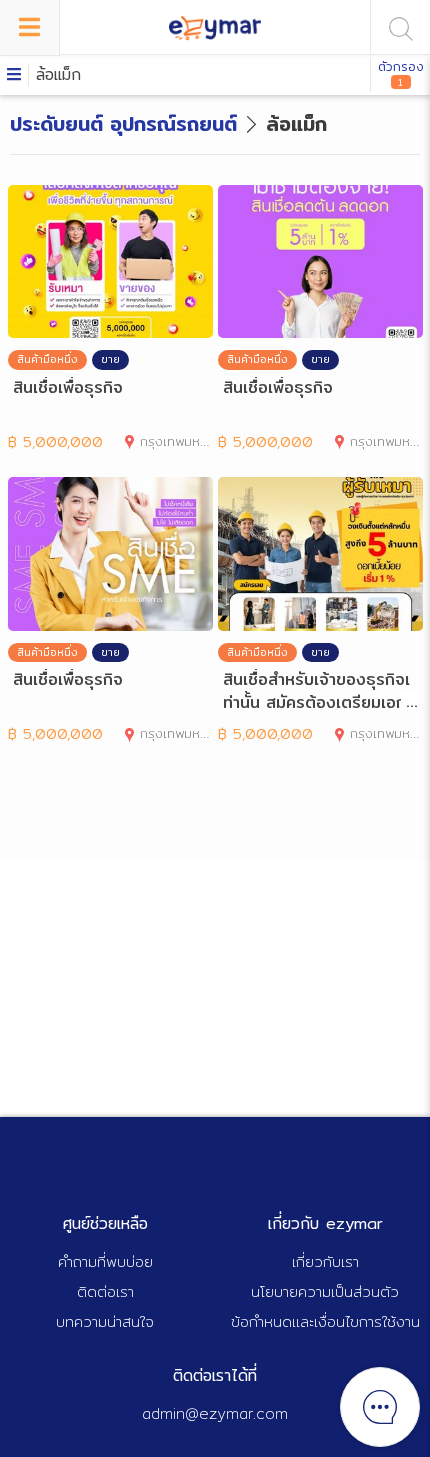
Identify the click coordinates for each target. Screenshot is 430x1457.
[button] (215, 75)
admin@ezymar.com (215, 1413)
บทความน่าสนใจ (105, 1321)
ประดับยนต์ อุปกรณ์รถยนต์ (123, 123)
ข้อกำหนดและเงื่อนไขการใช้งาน (325, 1321)
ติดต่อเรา (105, 1291)
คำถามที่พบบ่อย (105, 1261)
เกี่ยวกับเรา (325, 1261)
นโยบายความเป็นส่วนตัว (325, 1291)
